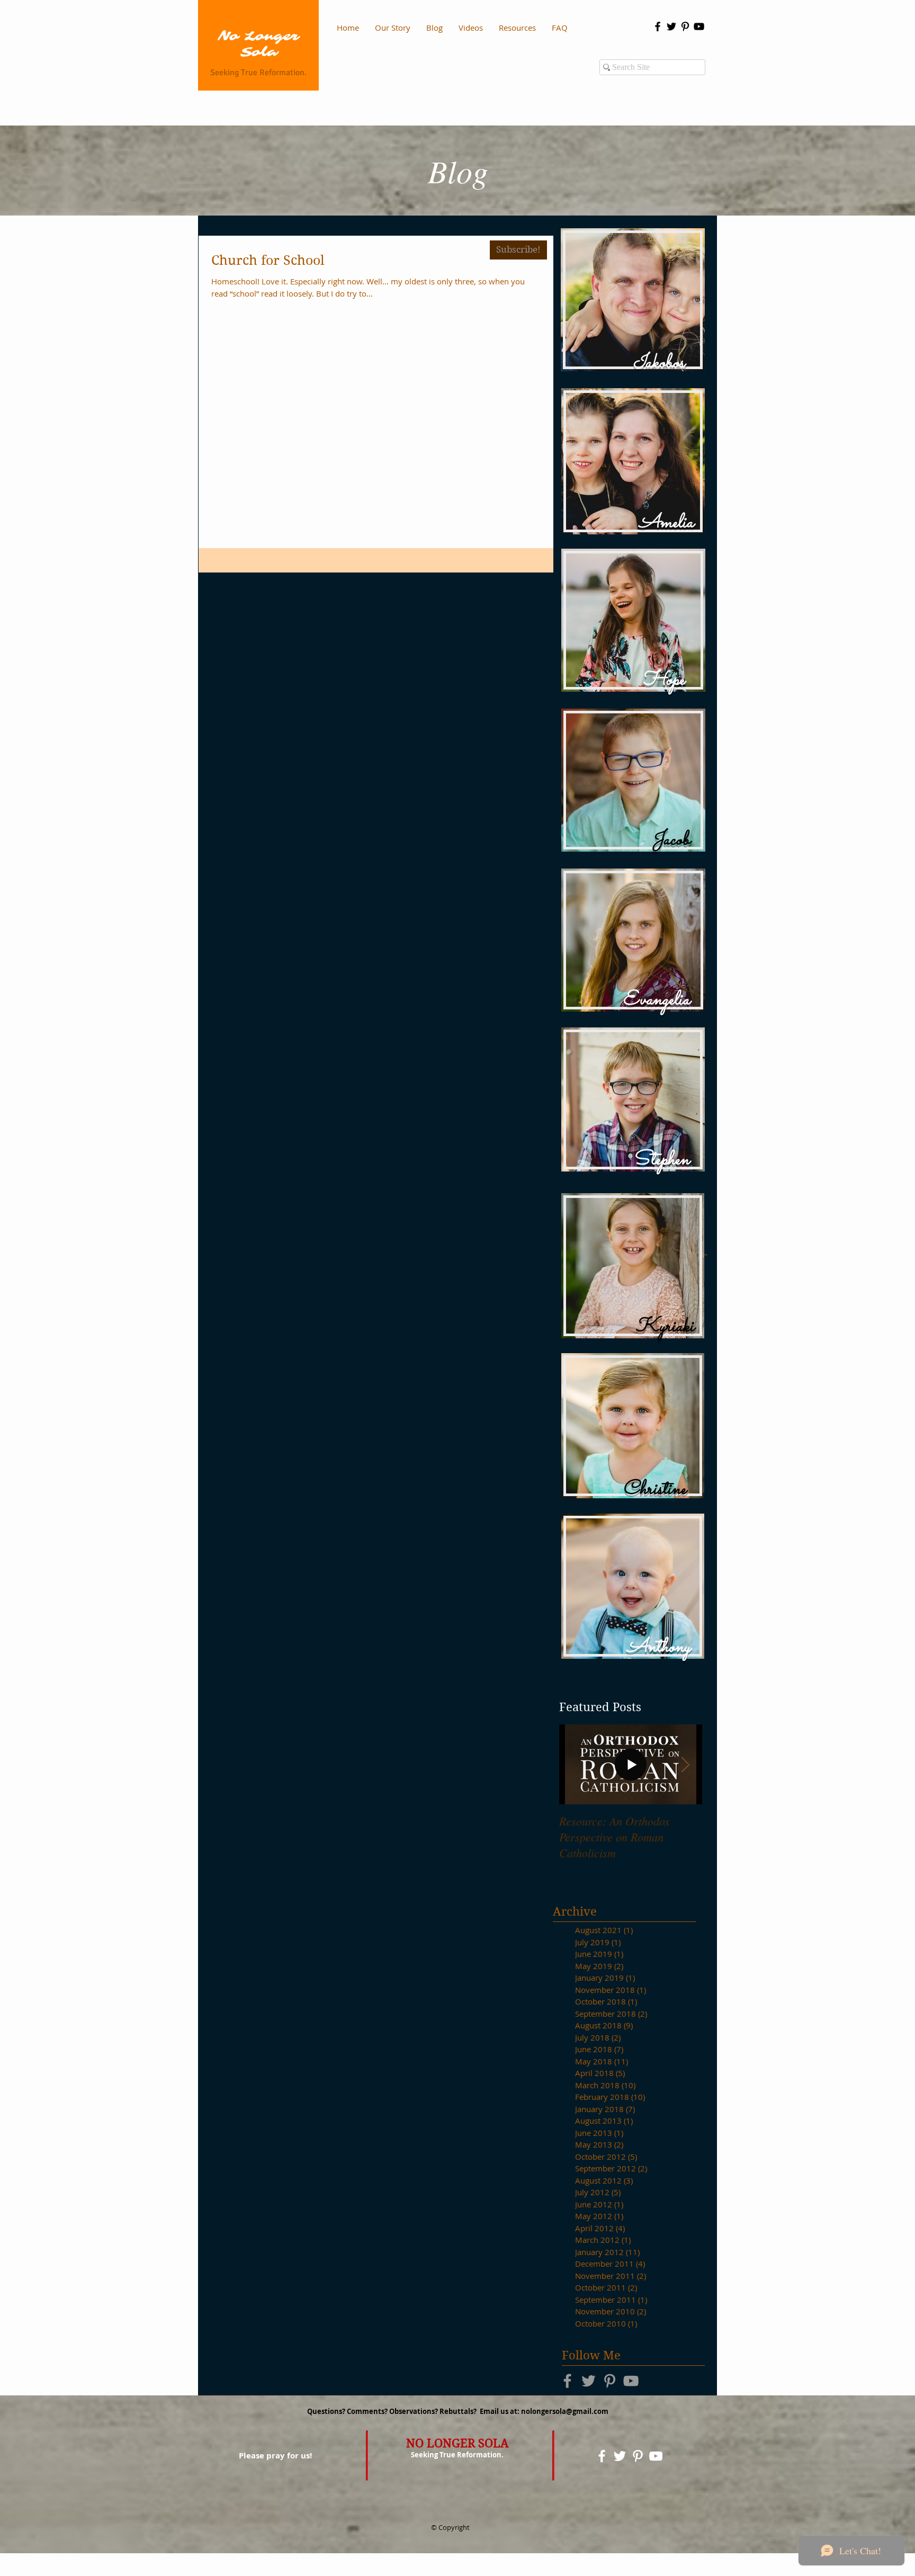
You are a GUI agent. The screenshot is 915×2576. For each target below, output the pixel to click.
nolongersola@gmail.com (565, 2411)
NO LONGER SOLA (457, 2443)
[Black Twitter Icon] (671, 26)
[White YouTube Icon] (656, 2456)
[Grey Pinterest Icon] (610, 2381)
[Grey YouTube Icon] (631, 2381)
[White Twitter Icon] (620, 2456)
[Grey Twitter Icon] (589, 2381)
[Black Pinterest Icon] (685, 26)
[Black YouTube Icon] (699, 26)
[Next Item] (685, 1764)
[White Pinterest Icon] (638, 2456)
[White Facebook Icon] (602, 2456)
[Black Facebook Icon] (658, 26)
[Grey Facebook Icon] (567, 2381)
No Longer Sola (258, 44)
